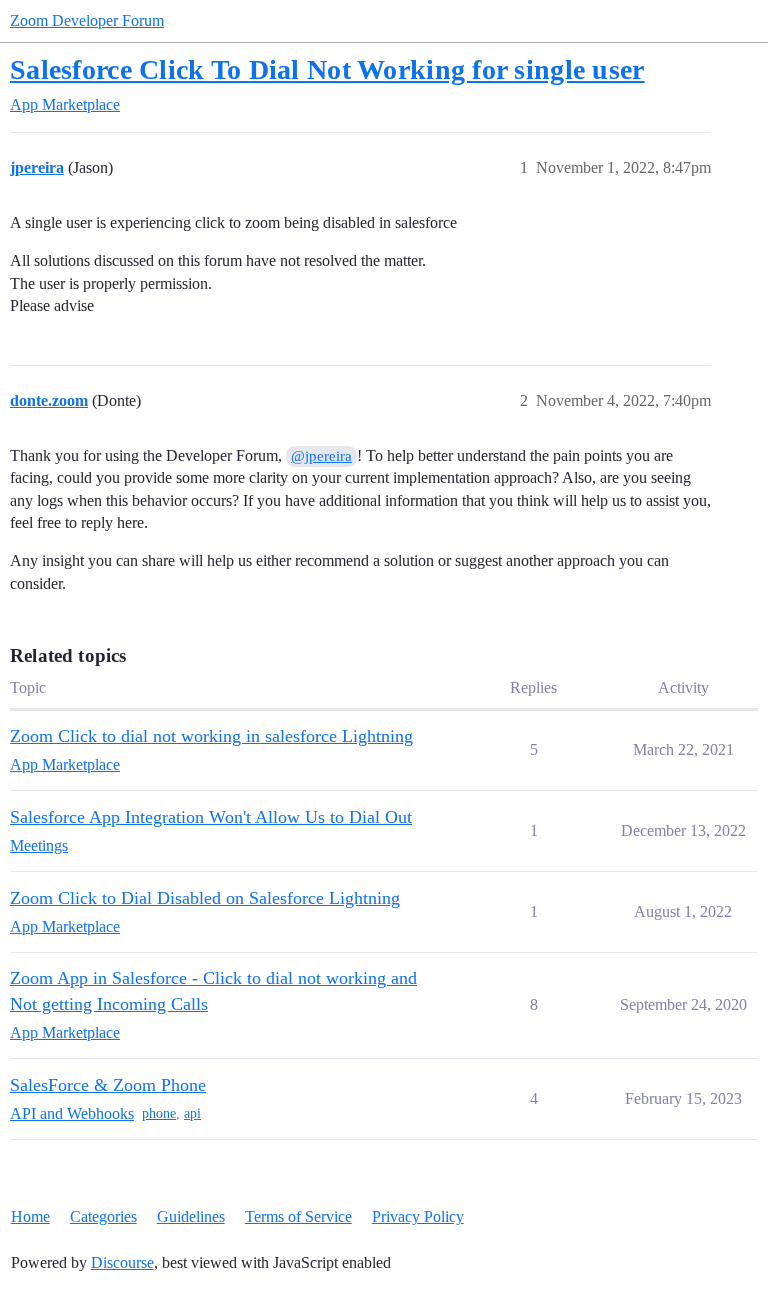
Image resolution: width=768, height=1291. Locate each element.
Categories (103, 1216)
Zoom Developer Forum (87, 20)
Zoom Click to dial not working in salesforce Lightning (211, 736)
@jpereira (321, 456)
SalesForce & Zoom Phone (108, 1085)
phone (159, 1113)
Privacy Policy (418, 1216)
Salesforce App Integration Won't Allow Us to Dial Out (211, 817)
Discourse (122, 1262)
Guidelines (191, 1216)
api (192, 1113)
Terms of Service (298, 1216)
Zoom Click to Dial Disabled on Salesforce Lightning (205, 898)
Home (30, 1216)
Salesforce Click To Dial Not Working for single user (327, 69)
